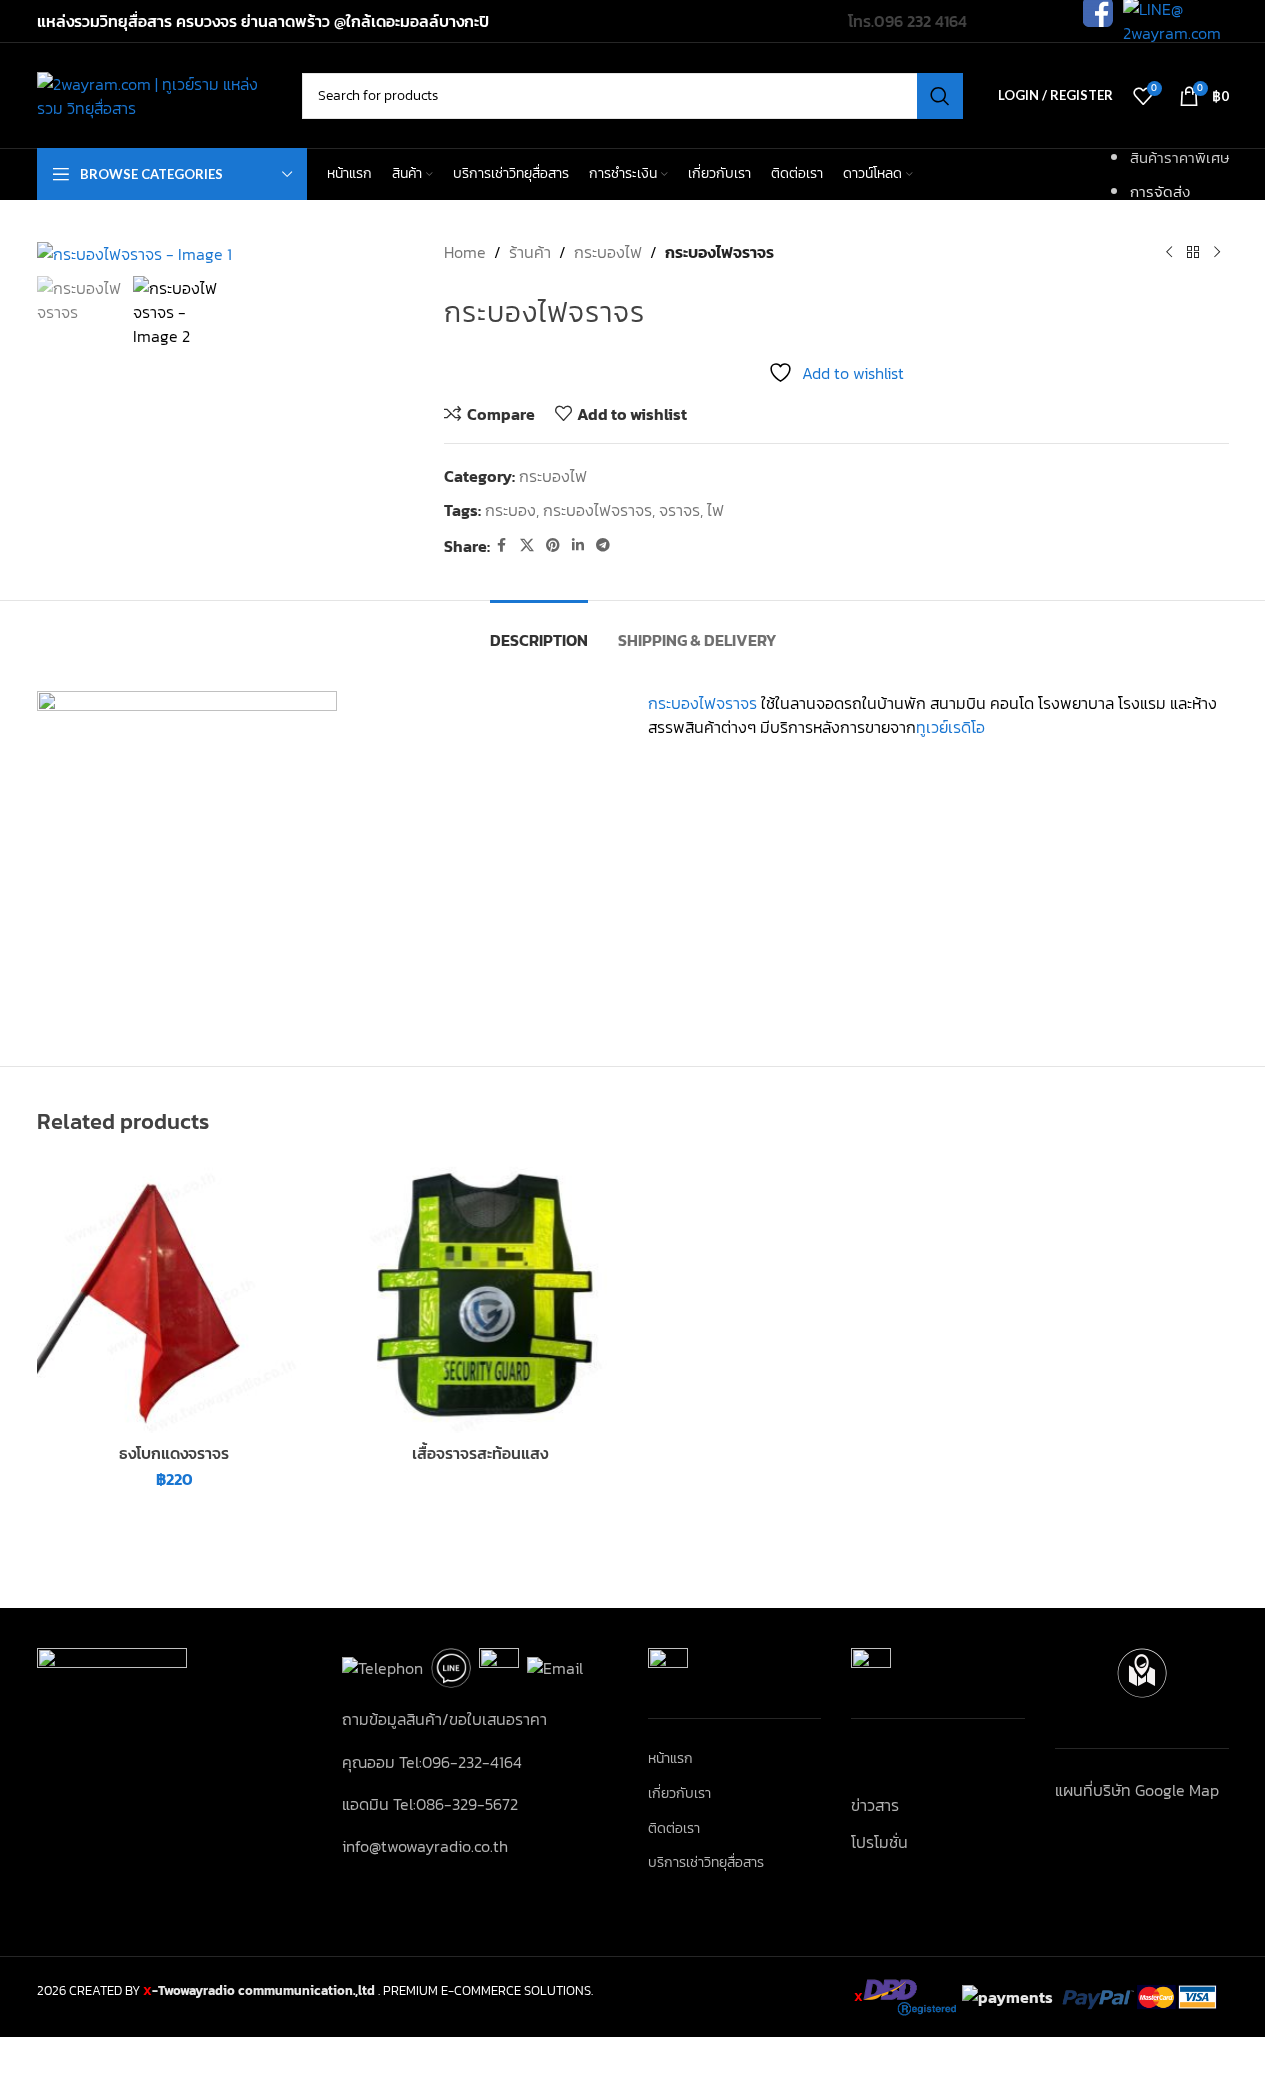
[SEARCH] (940, 96)
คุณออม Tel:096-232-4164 (432, 1762)
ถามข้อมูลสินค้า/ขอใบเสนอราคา (444, 1719)
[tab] (539, 630)
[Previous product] (1169, 252)
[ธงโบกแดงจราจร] (175, 1296)
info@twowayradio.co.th (425, 1846)
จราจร (679, 510)
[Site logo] (159, 93)
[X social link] (527, 546)
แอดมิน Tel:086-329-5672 (430, 1804)
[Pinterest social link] (553, 546)
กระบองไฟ (608, 252)
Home (465, 252)
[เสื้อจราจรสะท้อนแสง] (480, 1296)
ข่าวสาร (875, 1805)
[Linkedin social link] (578, 546)
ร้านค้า (530, 252)
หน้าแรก (670, 1759)
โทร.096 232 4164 (907, 21)
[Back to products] (1193, 252)
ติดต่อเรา (674, 1829)
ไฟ (715, 510)
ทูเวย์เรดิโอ (950, 727)
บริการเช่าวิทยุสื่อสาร (706, 1863)
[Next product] (1217, 252)
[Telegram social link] (603, 546)
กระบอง (510, 510)
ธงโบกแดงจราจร (174, 1453)
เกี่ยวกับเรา (679, 1794)
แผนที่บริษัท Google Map (1137, 1790)
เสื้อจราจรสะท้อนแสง (480, 1453)
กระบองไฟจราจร (597, 510)
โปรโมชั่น (879, 1842)
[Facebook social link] (502, 546)
